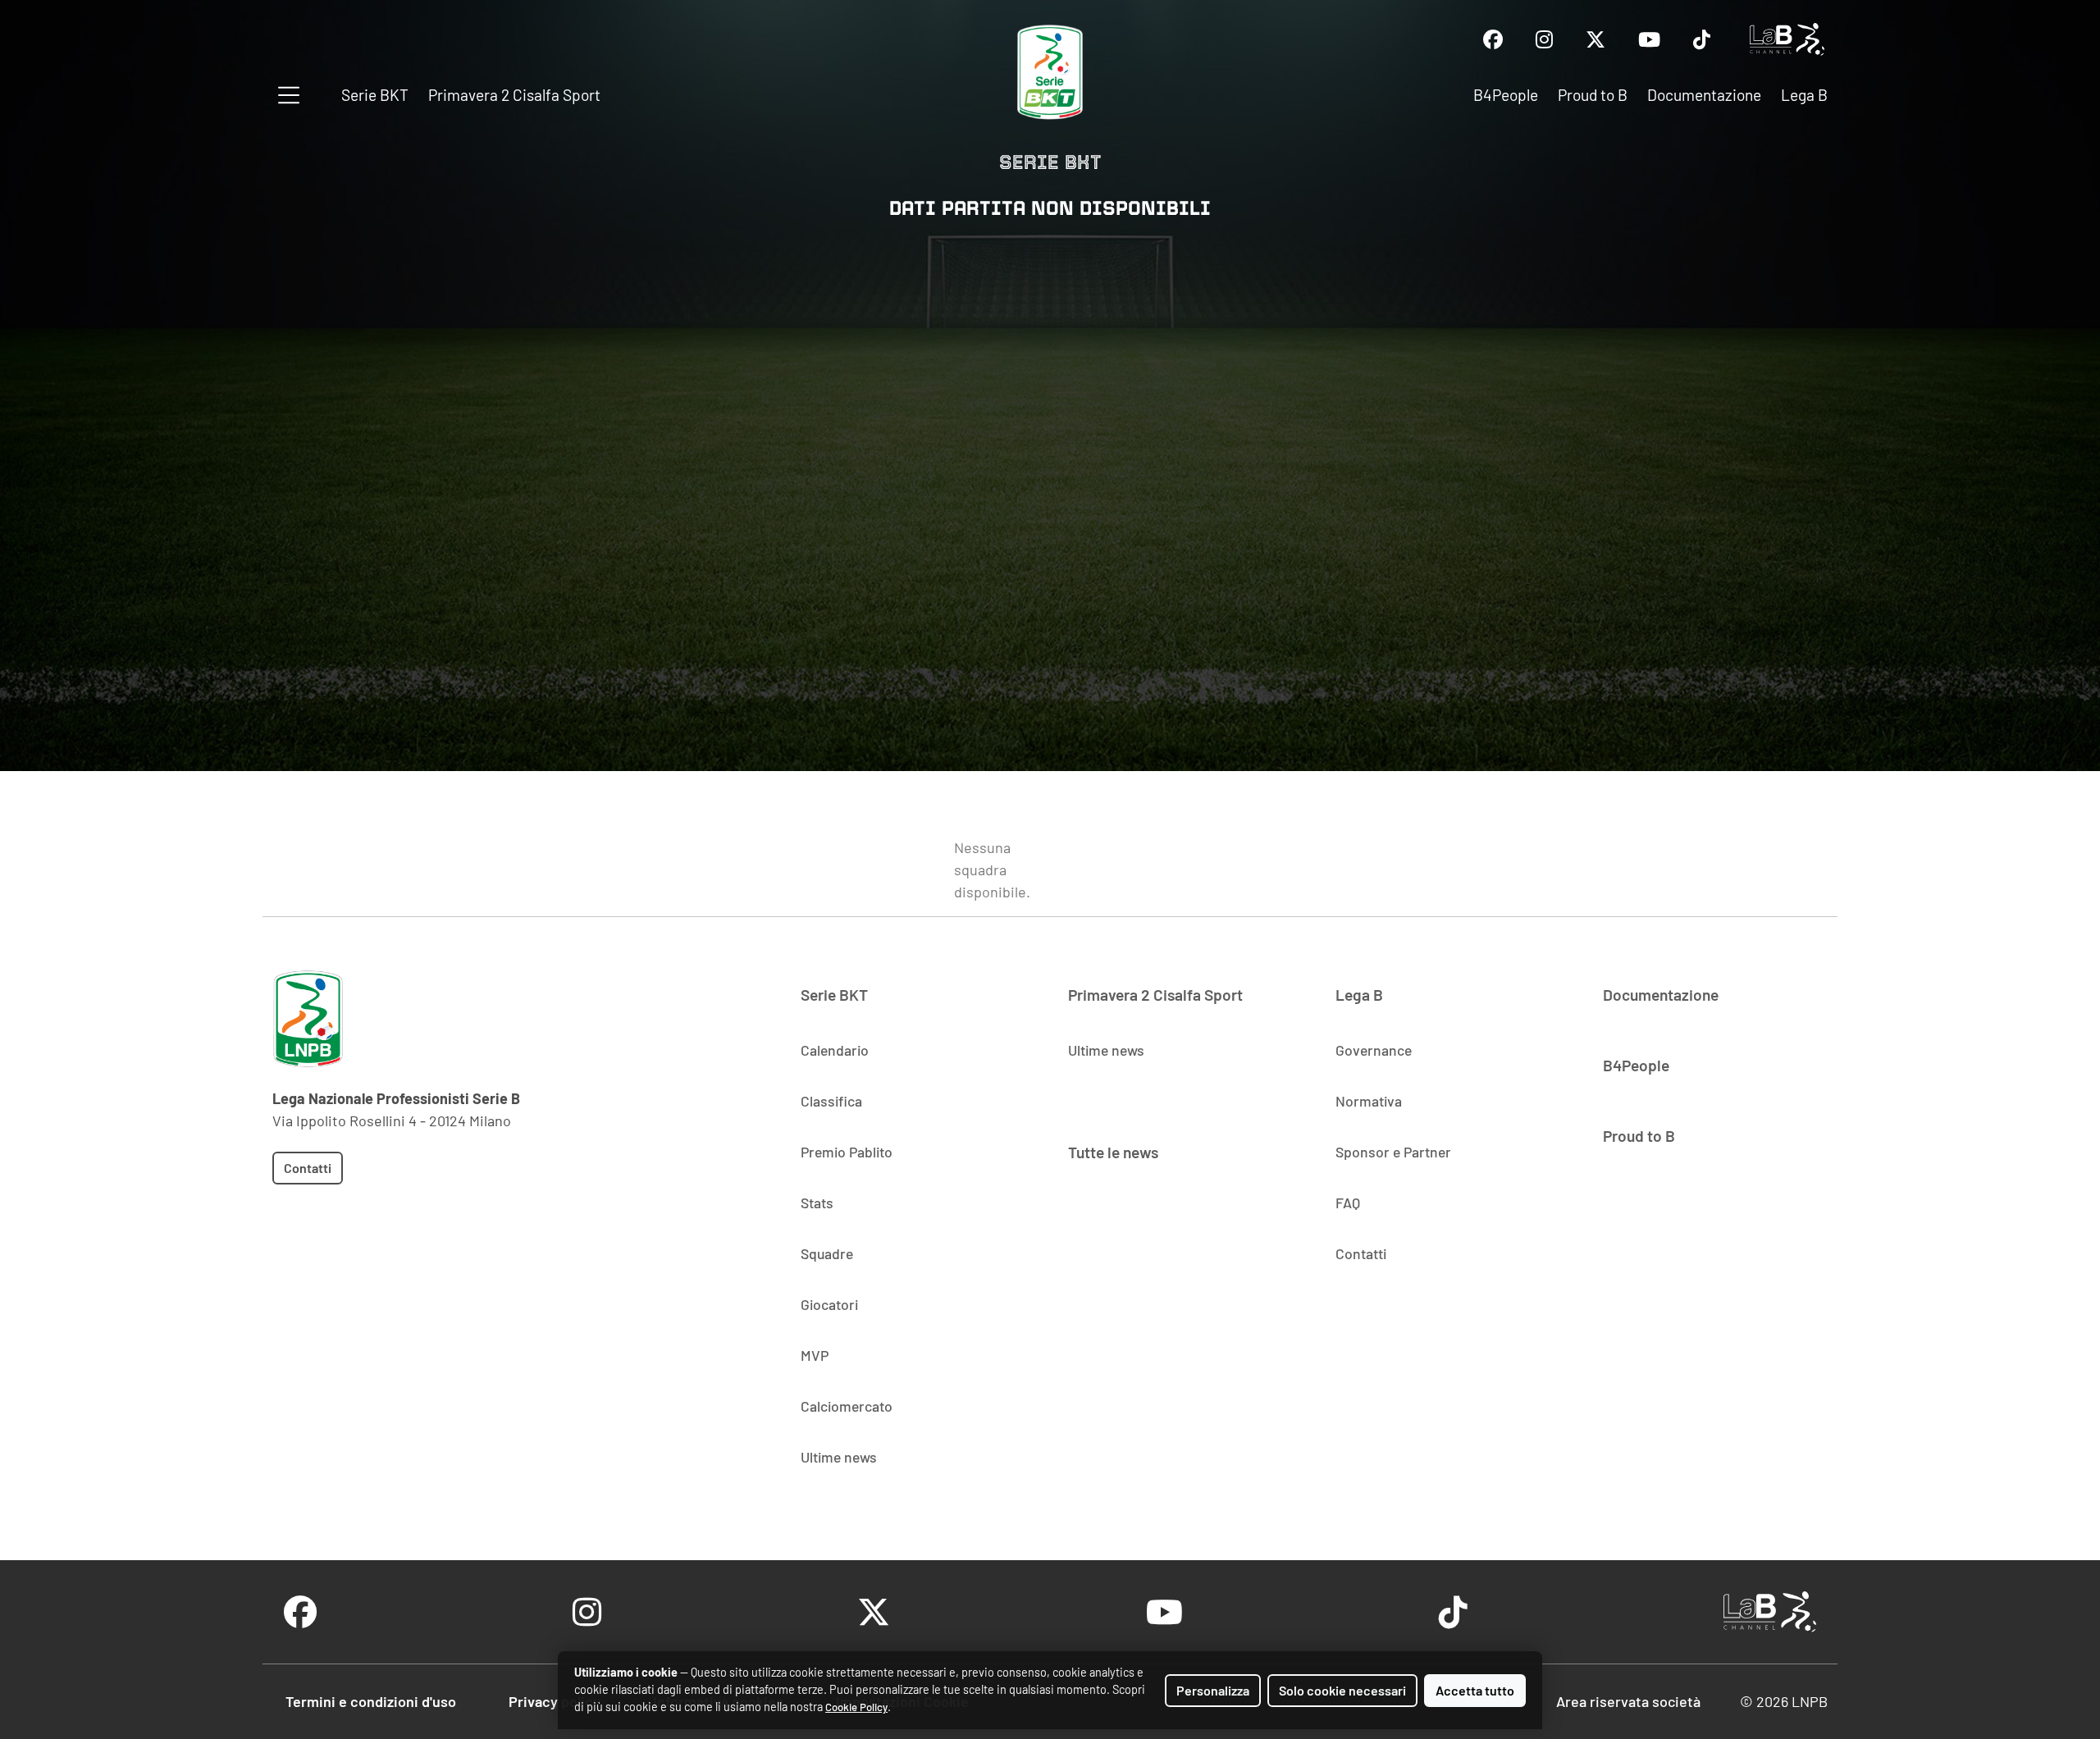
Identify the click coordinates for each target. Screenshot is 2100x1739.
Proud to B (1593, 95)
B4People (1506, 95)
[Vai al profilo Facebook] (1493, 39)
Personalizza (1213, 1690)
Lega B (1804, 95)
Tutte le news (1113, 1152)
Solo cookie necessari (1342, 1690)
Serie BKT (375, 95)
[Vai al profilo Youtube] (1649, 39)
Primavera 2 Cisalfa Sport (514, 95)
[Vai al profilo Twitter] (1596, 39)
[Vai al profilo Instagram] (1544, 39)
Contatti (308, 1168)
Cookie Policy (856, 1707)
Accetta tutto (1475, 1690)
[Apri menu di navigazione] (289, 95)
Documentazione (1704, 95)
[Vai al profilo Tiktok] (1702, 39)
